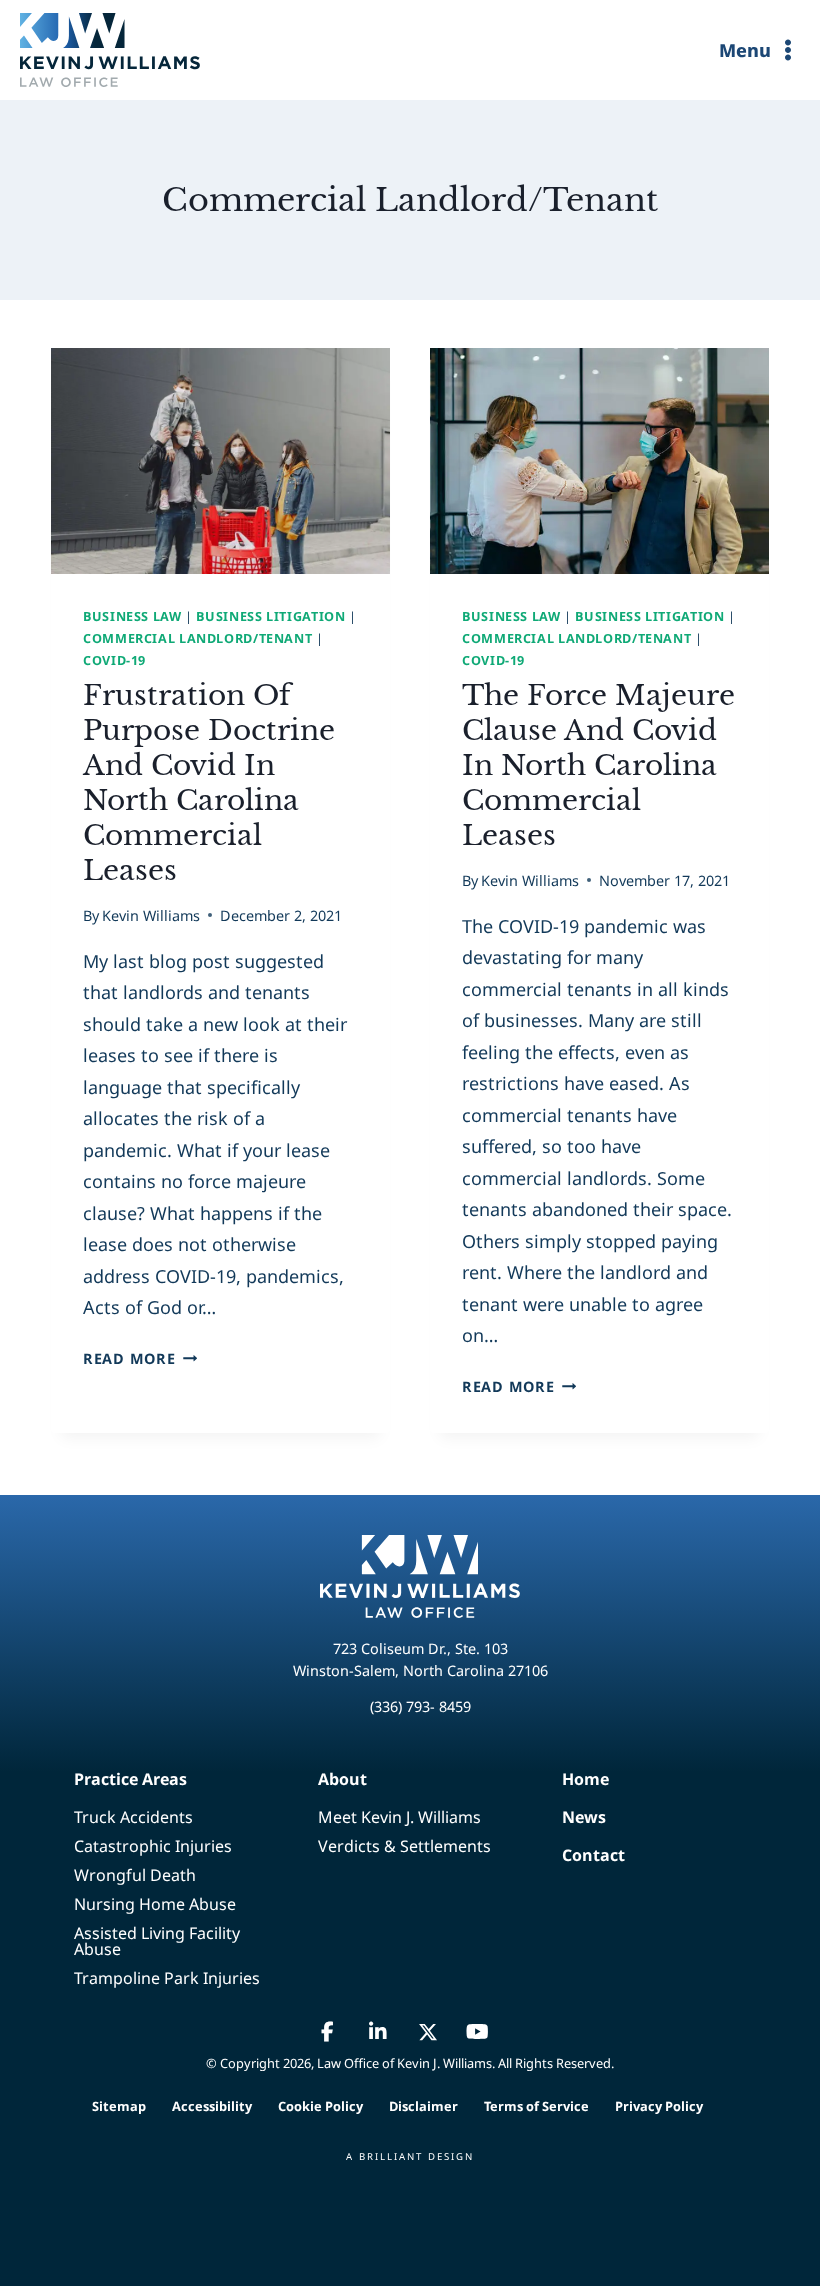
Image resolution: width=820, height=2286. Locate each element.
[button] (328, 2032)
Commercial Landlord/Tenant (197, 638)
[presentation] (220, 461)
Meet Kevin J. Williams (399, 1817)
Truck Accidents (133, 1817)
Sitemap (119, 2106)
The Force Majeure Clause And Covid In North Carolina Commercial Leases (598, 765)
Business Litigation (270, 616)
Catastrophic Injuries (153, 1846)
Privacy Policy (659, 2106)
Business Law (132, 616)
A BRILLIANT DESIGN (410, 2156)
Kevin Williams (151, 915)
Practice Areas (130, 1779)
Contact (569, 1855)
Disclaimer (423, 2106)
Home (569, 1779)
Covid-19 (114, 660)
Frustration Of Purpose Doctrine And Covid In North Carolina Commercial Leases (209, 783)
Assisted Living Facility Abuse (157, 1941)
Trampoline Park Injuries (167, 1978)
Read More (140, 1358)
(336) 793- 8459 (420, 1706)
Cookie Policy (320, 2106)
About (342, 1779)
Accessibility (212, 2106)
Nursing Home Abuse (155, 1904)
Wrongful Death (135, 1875)
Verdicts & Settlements (404, 1846)
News (569, 1817)
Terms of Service (536, 2106)
